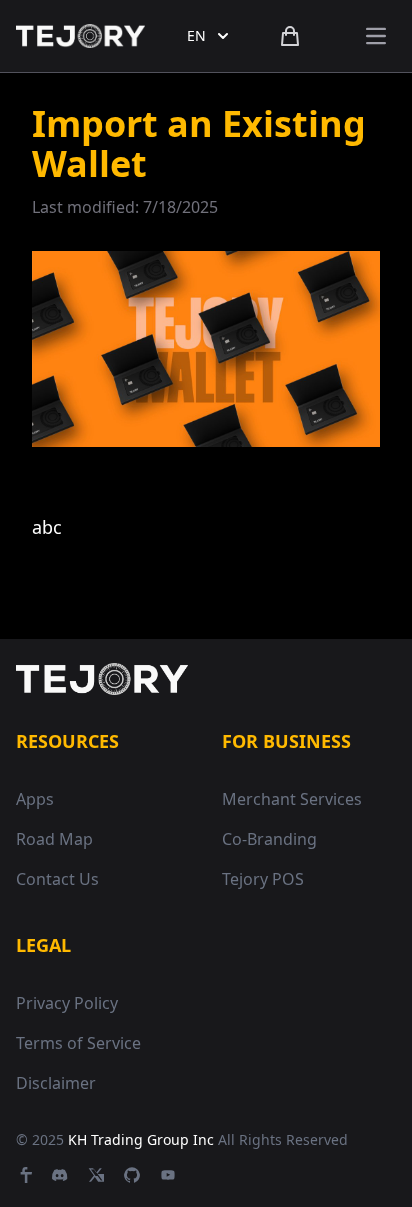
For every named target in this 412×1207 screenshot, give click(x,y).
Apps (35, 799)
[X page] (96, 1175)
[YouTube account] (168, 1175)
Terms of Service (78, 1043)
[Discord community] (60, 1175)
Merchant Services (292, 799)
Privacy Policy (67, 1003)
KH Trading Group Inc (141, 1139)
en (196, 35)
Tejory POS (263, 879)
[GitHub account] (132, 1175)
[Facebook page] (24, 1175)
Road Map (54, 839)
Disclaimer (56, 1083)
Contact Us (57, 879)
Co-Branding (269, 839)
